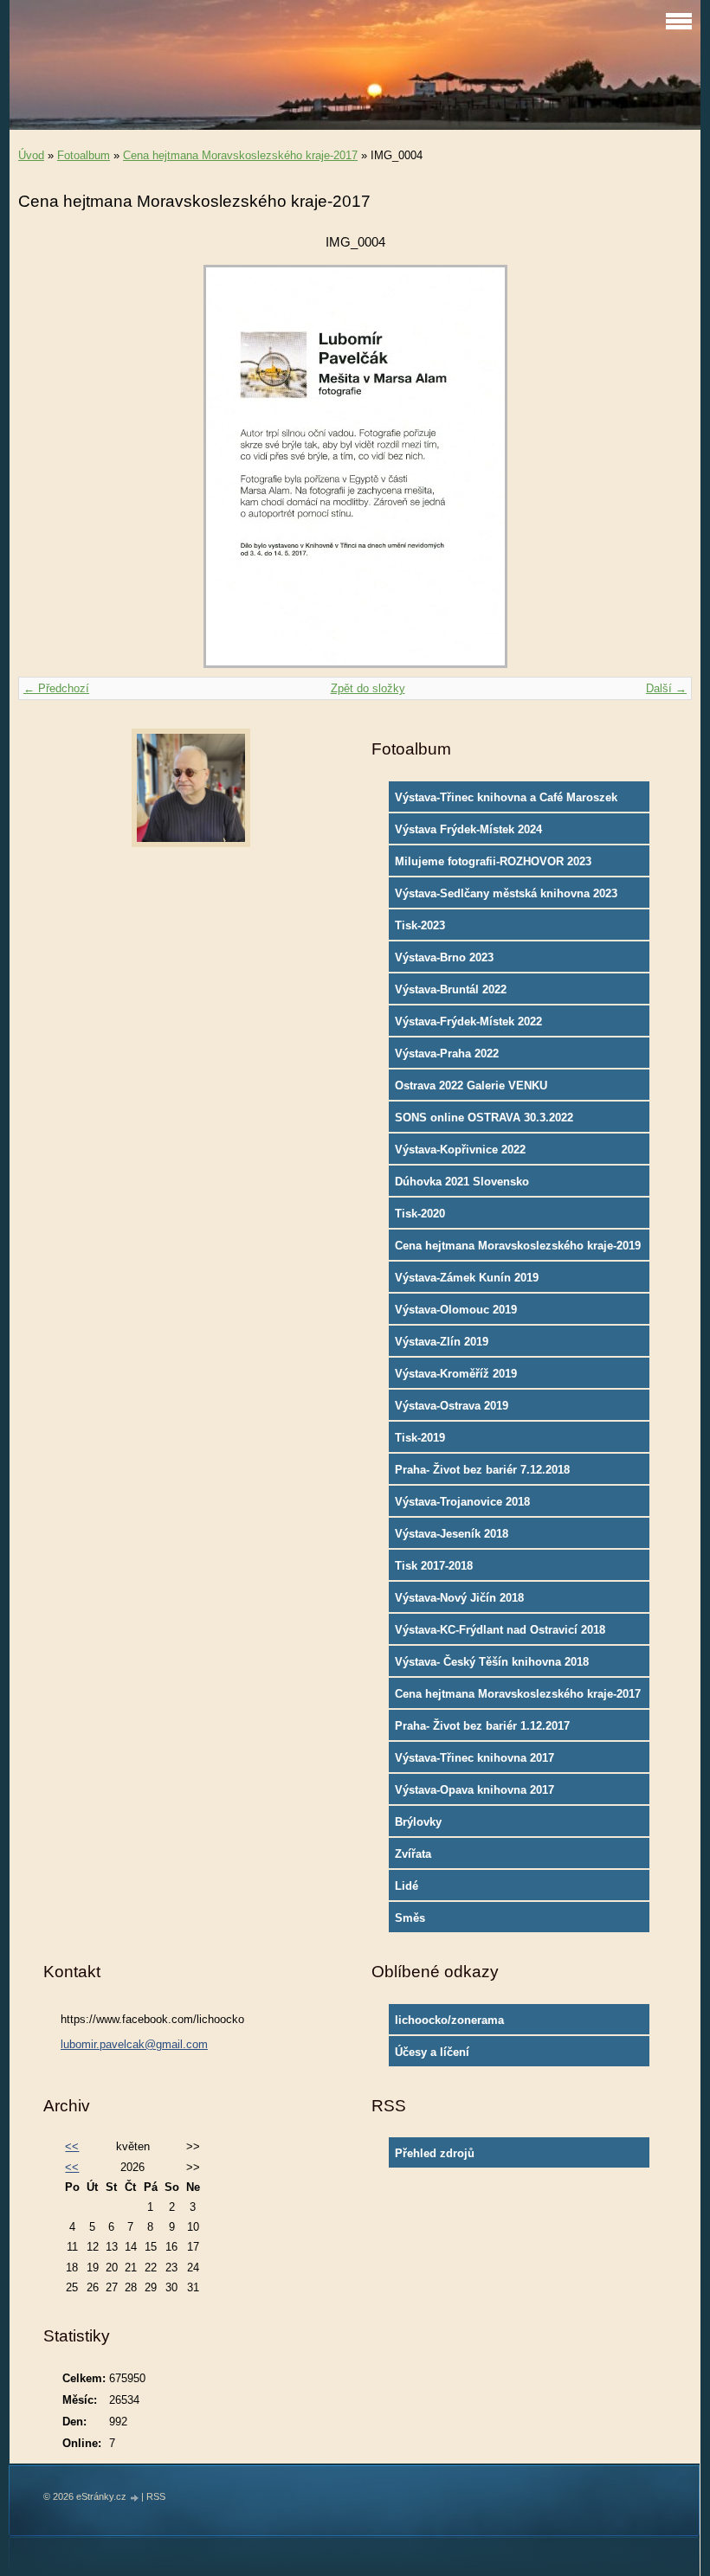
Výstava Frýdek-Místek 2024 (468, 829)
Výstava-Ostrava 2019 (452, 1406)
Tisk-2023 (420, 925)
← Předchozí (56, 688)
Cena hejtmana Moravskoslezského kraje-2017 (240, 155)
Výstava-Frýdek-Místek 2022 (468, 1021)
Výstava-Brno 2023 (444, 957)
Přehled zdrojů (435, 2153)
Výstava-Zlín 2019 (442, 1342)
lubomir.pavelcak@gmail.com (134, 2044)
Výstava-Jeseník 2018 (452, 1534)
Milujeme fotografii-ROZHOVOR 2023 (493, 861)
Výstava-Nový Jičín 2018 (459, 1598)
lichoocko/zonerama (449, 2020)
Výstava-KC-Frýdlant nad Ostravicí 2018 (500, 1630)
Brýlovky (418, 1822)
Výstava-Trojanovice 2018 (462, 1502)
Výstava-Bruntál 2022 (451, 989)
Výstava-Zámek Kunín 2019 (467, 1278)
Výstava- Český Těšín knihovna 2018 (492, 1662)
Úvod (31, 155)
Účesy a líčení (432, 2052)
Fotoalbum (84, 155)
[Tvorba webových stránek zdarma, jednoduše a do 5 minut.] (135, 2498)
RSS (156, 2496)
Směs (410, 1918)
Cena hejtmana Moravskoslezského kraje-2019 (518, 1246)
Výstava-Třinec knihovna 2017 (474, 1758)
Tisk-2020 (420, 1214)
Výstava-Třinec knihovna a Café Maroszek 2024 (506, 801)
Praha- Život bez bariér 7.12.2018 (482, 1470)
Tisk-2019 (420, 1438)
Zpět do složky (368, 688)
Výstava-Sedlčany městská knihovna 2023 (506, 893)
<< (72, 2146)
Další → (666, 688)
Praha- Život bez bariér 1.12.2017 (482, 1726)
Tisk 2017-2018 (434, 1566)
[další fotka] (664, 466)
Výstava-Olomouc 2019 (456, 1310)
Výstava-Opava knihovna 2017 (474, 1790)
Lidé (407, 1886)
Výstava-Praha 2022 (447, 1054)
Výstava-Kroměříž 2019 (456, 1374)
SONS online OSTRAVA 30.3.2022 (484, 1118)
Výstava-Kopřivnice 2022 (460, 1150)
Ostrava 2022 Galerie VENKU (471, 1086)
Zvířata (413, 1854)
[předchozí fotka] (46, 466)
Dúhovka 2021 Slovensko (462, 1182)
